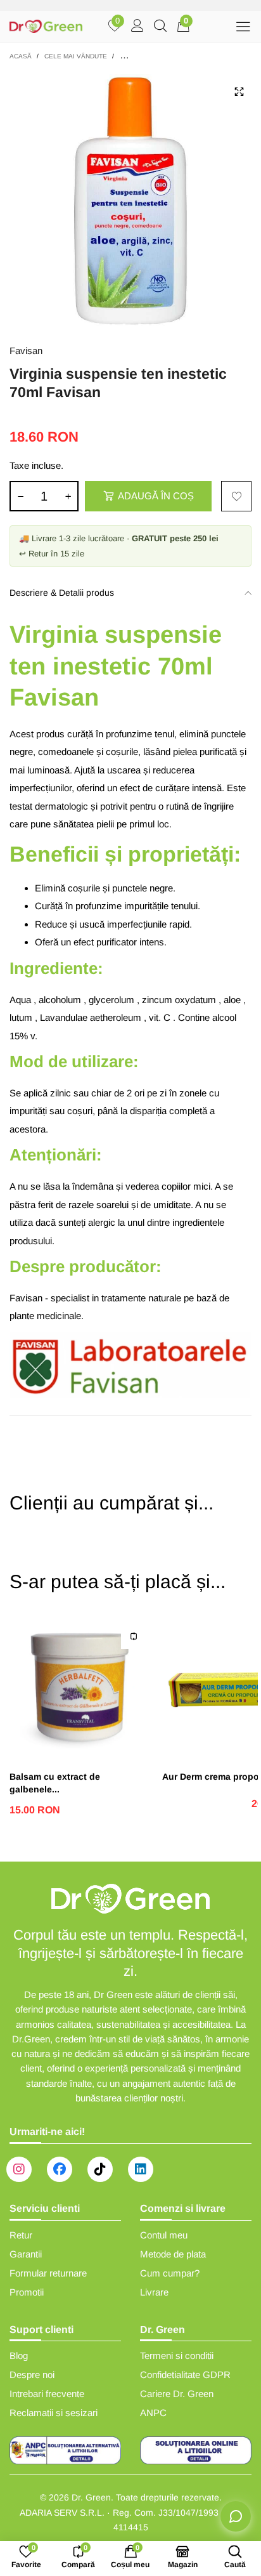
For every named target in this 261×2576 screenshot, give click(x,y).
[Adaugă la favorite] (236, 496)
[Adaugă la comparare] (134, 1636)
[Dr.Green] (46, 27)
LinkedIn (141, 2169)
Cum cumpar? (170, 2273)
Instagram (19, 2169)
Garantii (26, 2254)
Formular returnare (48, 2273)
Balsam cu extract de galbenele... (55, 1783)
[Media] (239, 91)
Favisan (26, 351)
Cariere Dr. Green (177, 2394)
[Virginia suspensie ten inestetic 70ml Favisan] (130, 200)
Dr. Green (91, 2497)
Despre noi (32, 2375)
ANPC (153, 2413)
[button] (20, 496)
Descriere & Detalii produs (62, 593)
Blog (19, 2356)
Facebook (60, 2169)
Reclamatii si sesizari (54, 2413)
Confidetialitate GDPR (185, 2375)
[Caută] (160, 27)
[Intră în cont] (137, 27)
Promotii (27, 2292)
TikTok (100, 2169)
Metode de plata (173, 2254)
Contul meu (164, 2235)
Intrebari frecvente (47, 2394)
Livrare (154, 2292)
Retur (21, 2235)
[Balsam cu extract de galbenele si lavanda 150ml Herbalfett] (80, 1687)
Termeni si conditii (177, 2356)
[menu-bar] (243, 26)
